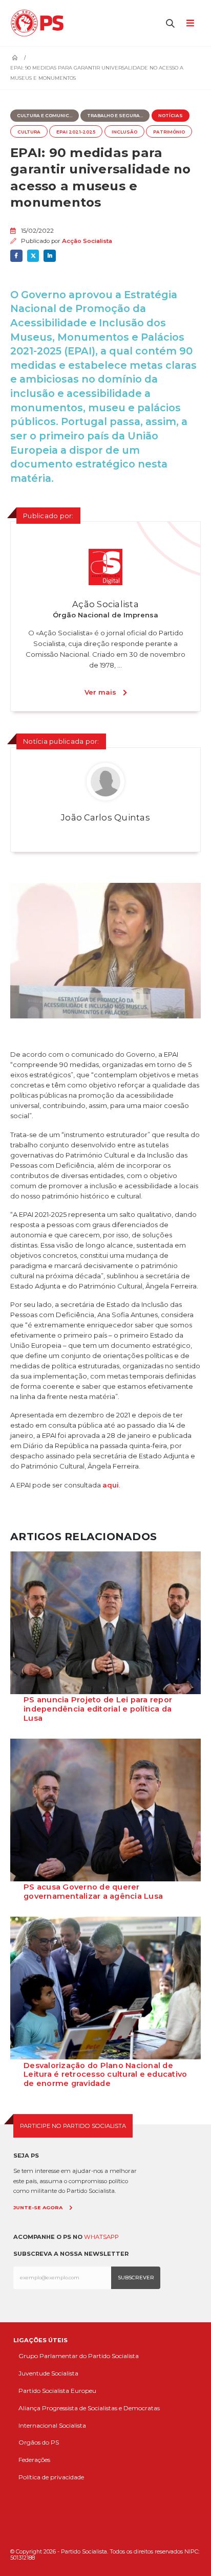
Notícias (171, 116)
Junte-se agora (38, 2207)
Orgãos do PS (39, 2442)
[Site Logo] (40, 23)
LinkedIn (50, 256)
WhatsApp (101, 2237)
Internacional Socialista (52, 2425)
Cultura (29, 132)
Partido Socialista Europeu (57, 2391)
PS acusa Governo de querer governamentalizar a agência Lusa (93, 1892)
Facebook (16, 256)
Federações (34, 2460)
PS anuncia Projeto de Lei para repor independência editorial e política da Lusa (98, 1709)
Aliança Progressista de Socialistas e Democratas (89, 2408)
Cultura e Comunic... (45, 116)
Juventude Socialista (48, 2373)
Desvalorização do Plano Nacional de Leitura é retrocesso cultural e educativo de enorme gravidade (105, 2075)
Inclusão (124, 132)
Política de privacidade (51, 2477)
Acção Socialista (87, 241)
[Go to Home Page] (15, 58)
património (169, 132)
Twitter (33, 256)
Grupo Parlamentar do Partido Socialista (79, 2356)
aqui (111, 1485)
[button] (171, 23)
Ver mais (100, 692)
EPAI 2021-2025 (76, 132)
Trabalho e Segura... (115, 116)
